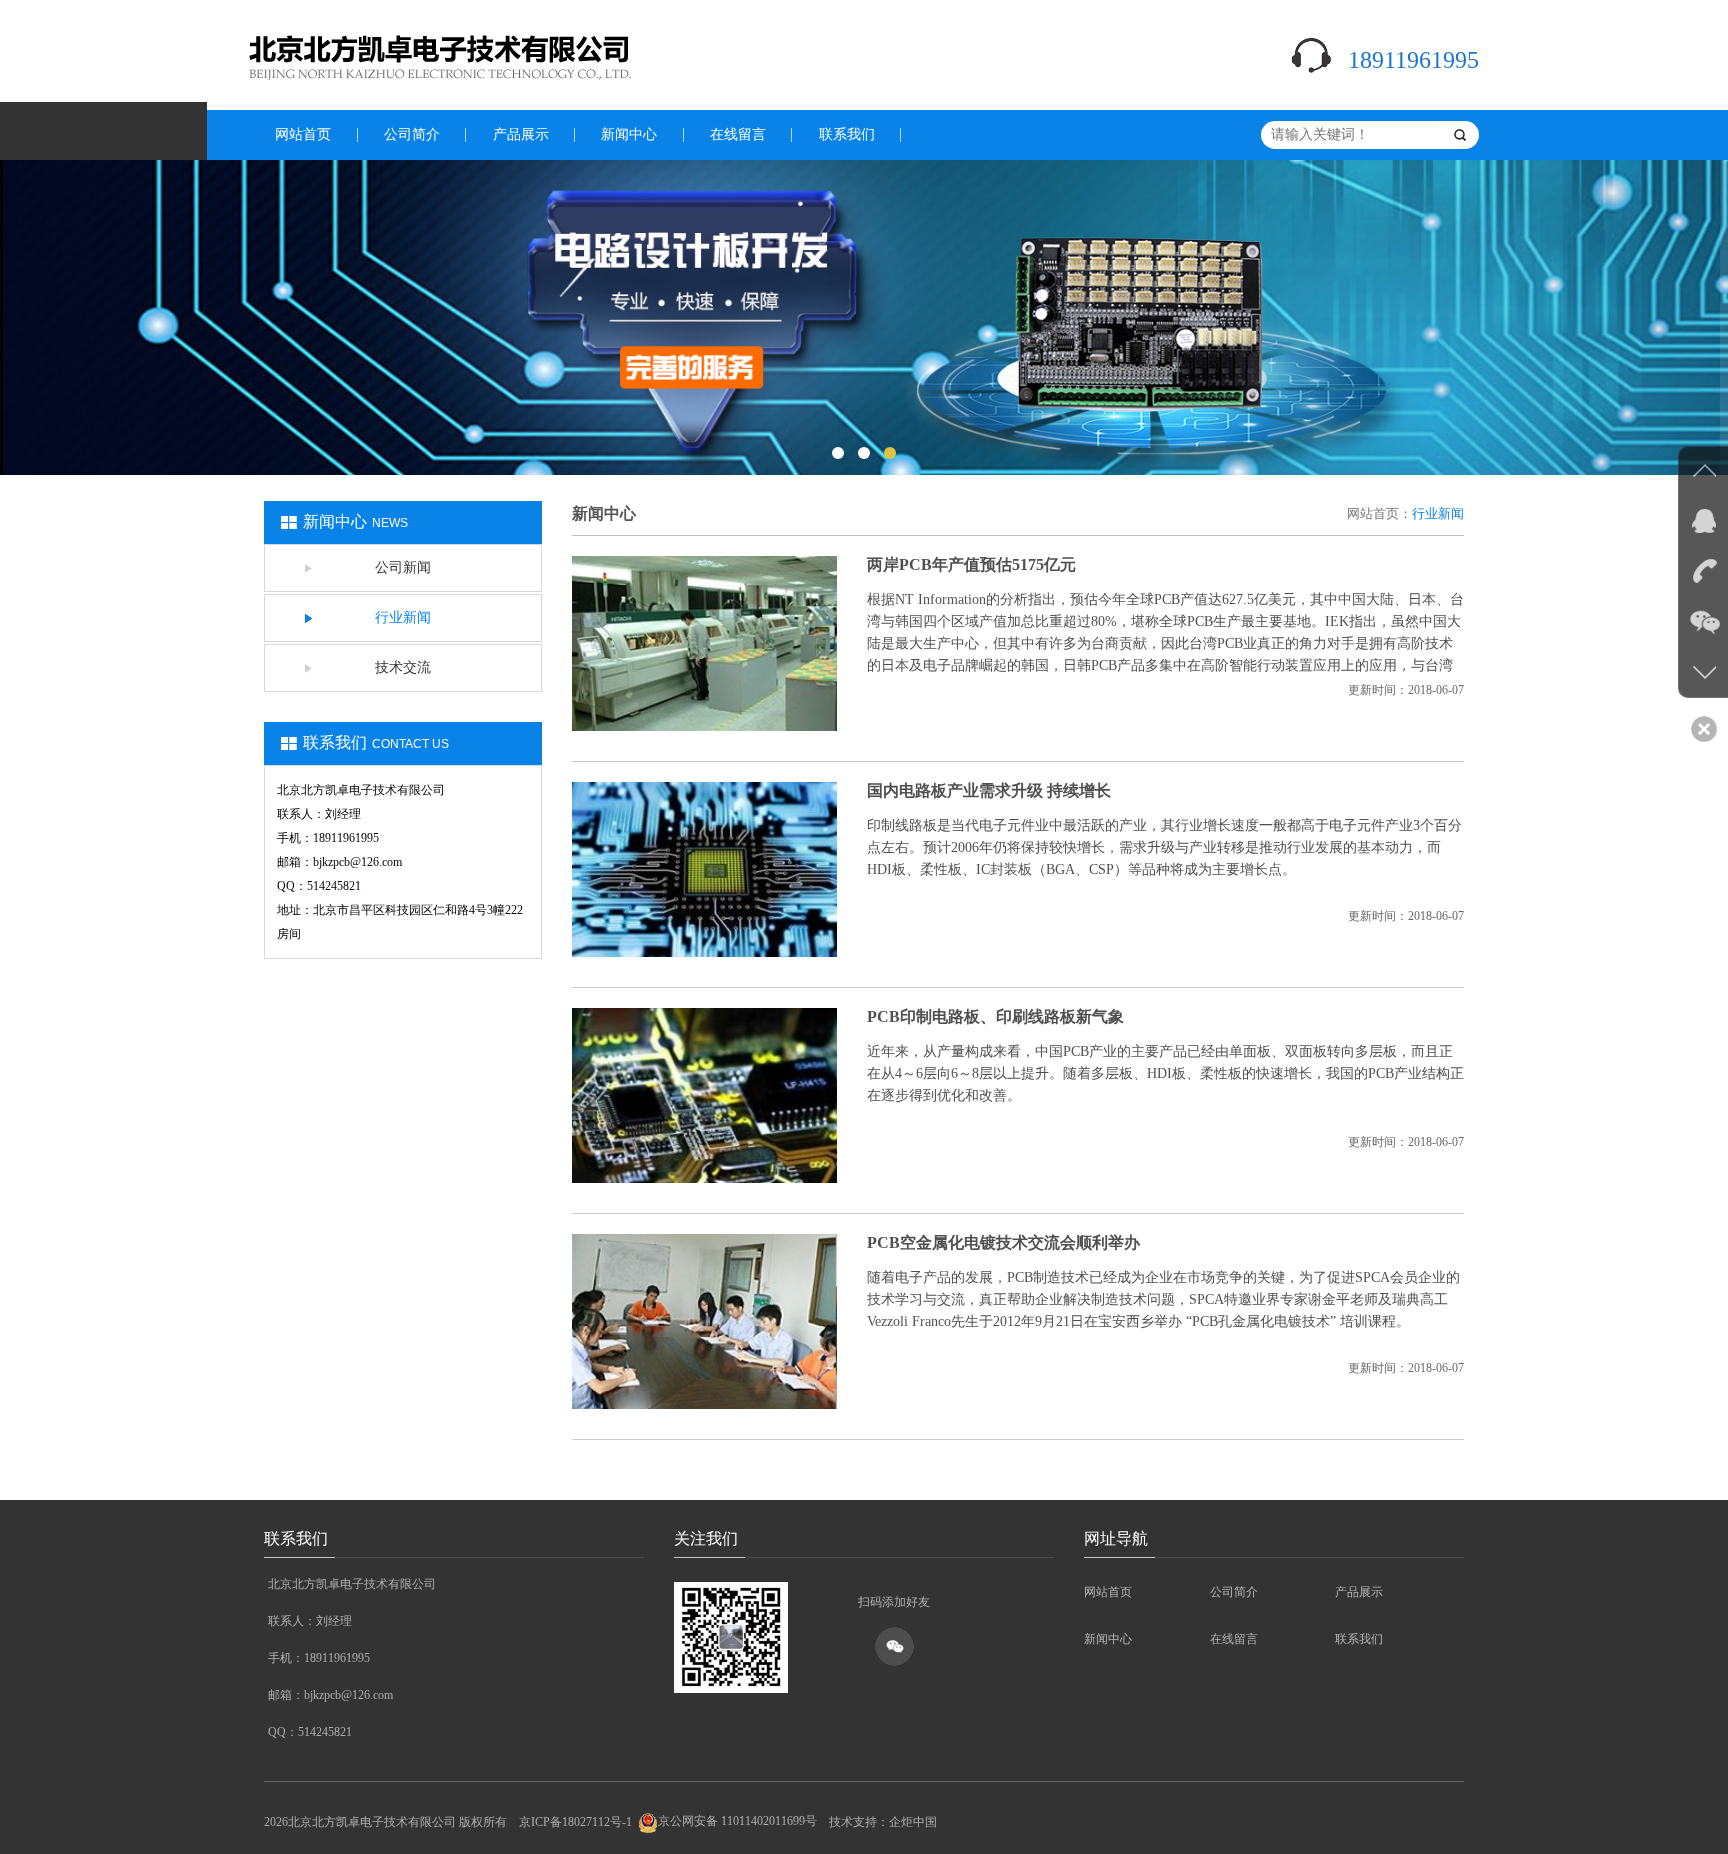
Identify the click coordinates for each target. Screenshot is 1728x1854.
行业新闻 (403, 617)
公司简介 (412, 134)
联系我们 (847, 134)
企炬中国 (913, 1821)
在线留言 (738, 134)
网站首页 (303, 134)
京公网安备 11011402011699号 (737, 1821)
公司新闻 (403, 567)
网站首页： (1379, 513)
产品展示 (521, 134)
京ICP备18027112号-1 (575, 1821)
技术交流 (403, 667)
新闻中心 (629, 134)
